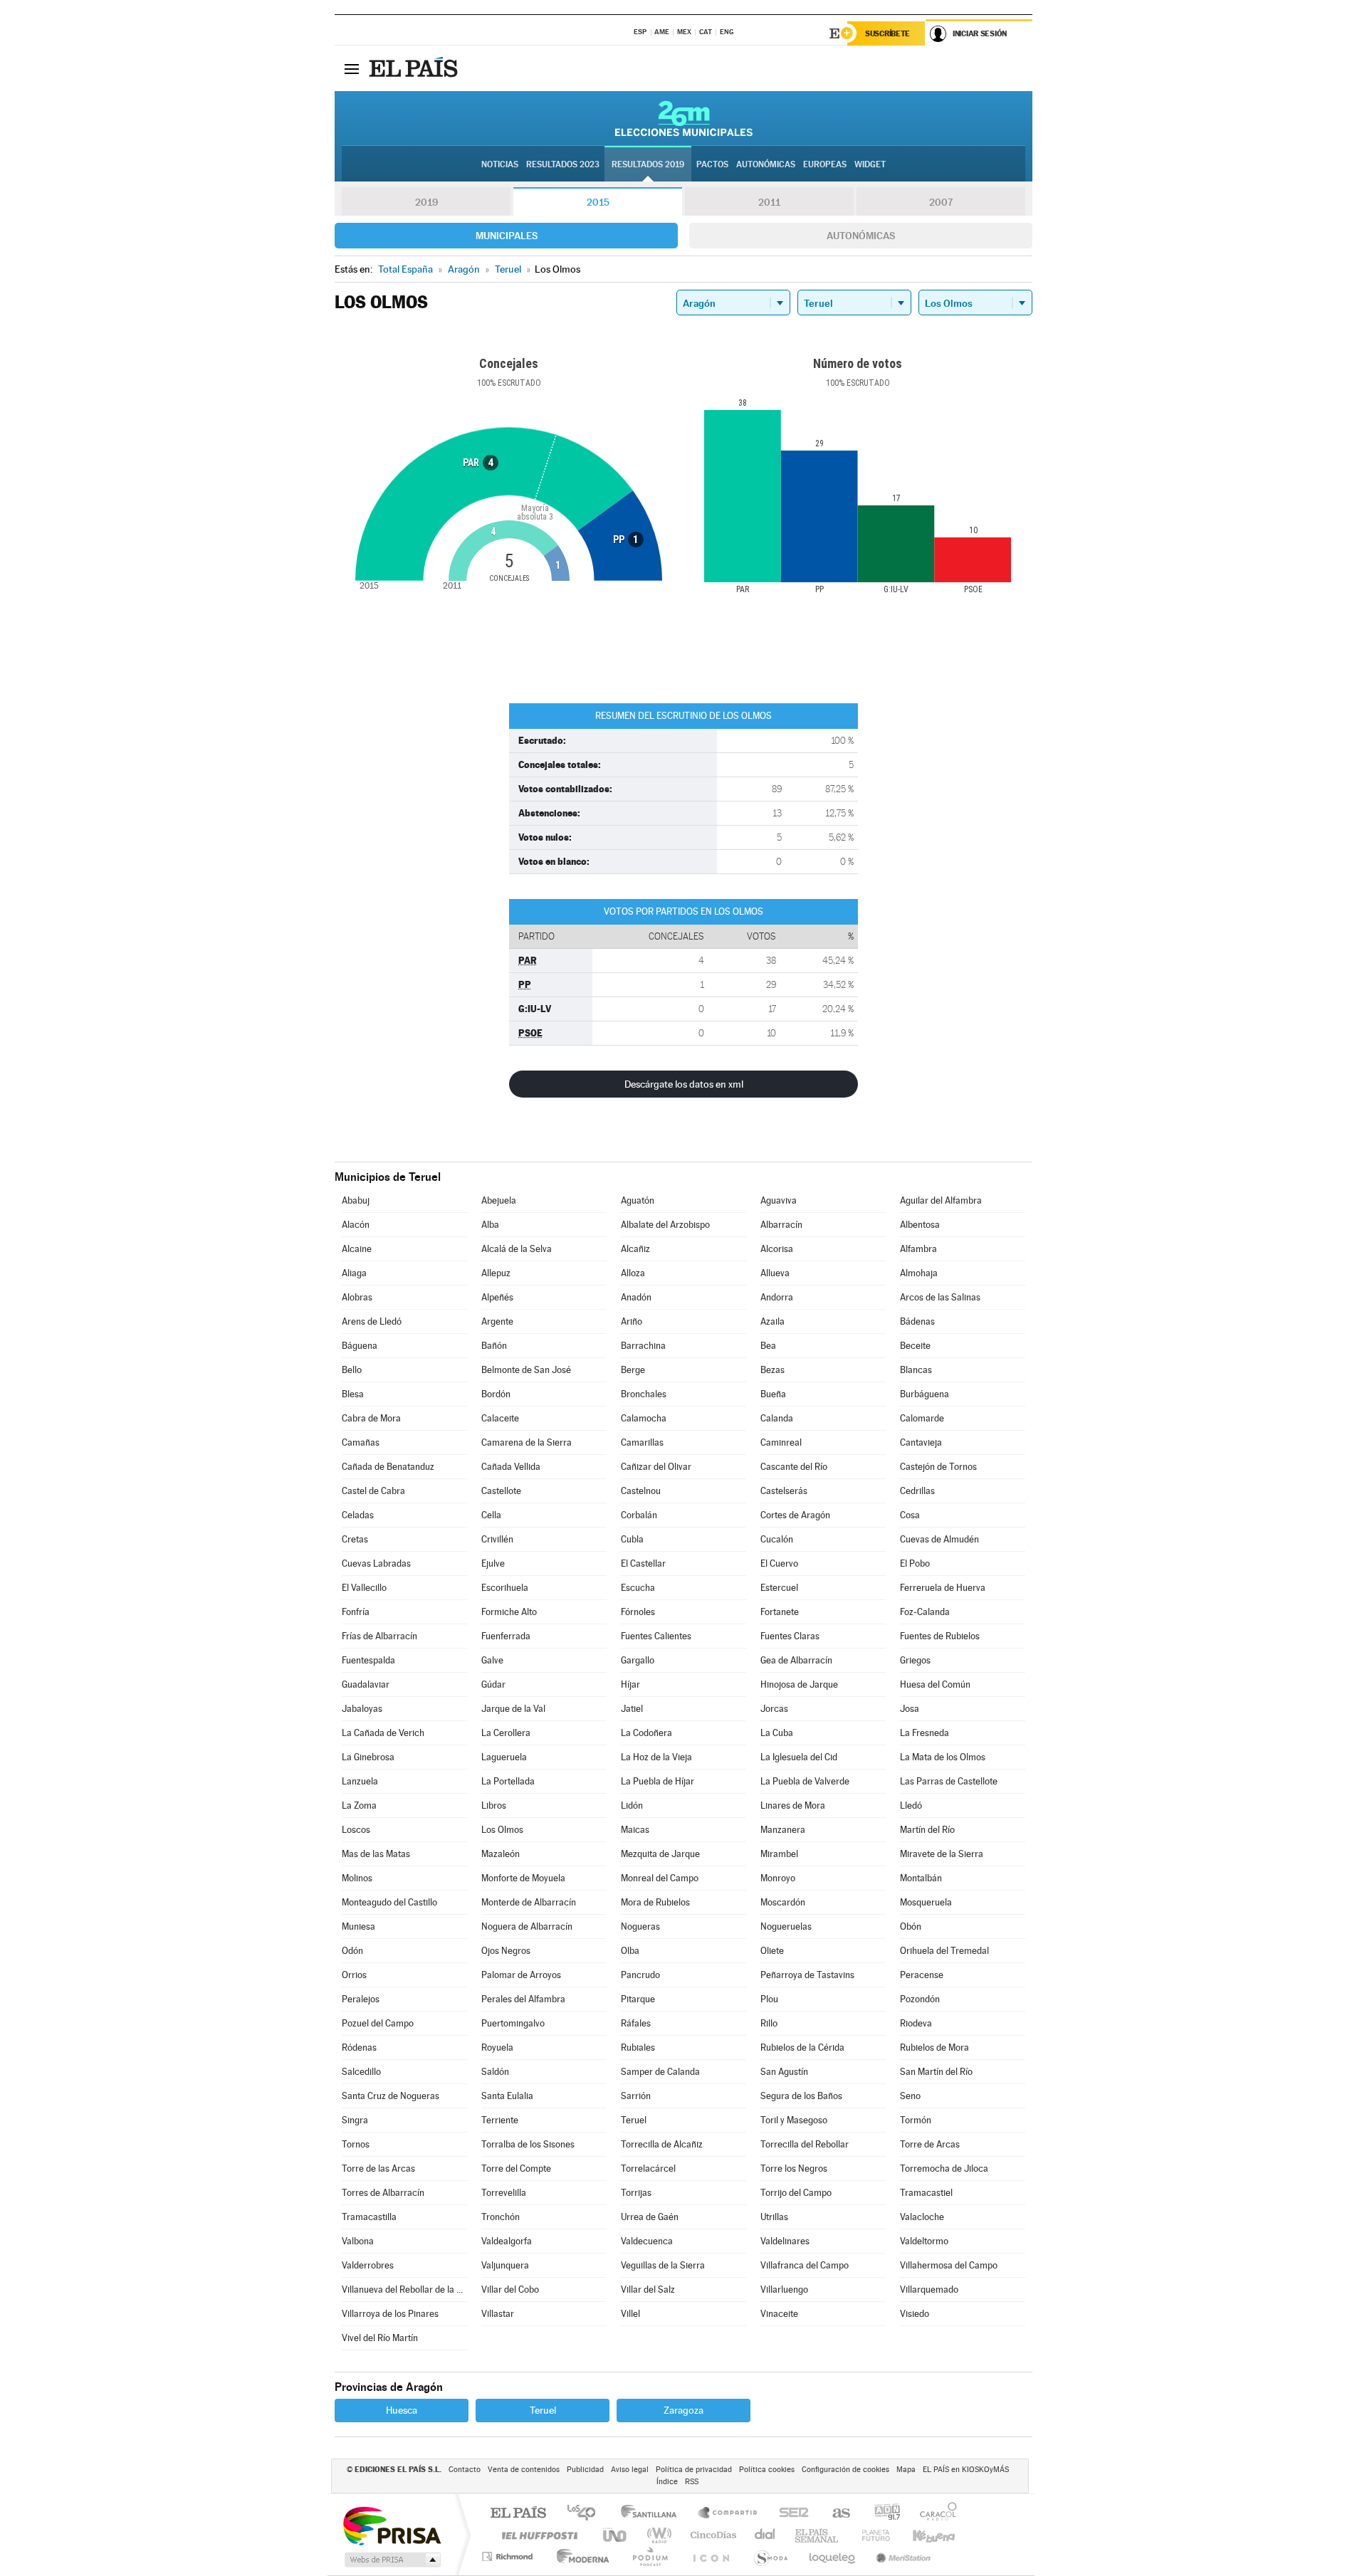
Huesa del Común (935, 1684)
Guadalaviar (366, 1684)
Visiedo (915, 2314)
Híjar (630, 1684)
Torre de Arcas (930, 2144)
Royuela (497, 2047)
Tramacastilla (369, 2217)
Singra (355, 2120)
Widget (870, 164)
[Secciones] (352, 68)
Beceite (915, 1346)
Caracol (934, 2514)
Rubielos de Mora (934, 2047)
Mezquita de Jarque (660, 1854)
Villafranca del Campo (805, 2265)
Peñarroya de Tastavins (807, 1975)
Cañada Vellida (511, 1467)
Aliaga (354, 1273)
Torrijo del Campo (796, 2193)
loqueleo (833, 2556)
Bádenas (917, 1321)
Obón (911, 1926)
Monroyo (778, 1878)
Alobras (357, 1297)
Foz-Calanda (925, 1612)
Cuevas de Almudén (939, 1539)
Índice (667, 2482)
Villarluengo (784, 2290)
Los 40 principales (586, 2514)
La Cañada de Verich (383, 1733)
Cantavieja (921, 1442)
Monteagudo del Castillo (389, 1902)
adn (882, 2514)
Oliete (772, 1951)
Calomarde (922, 1418)
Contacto (465, 2470)
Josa (910, 1709)
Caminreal (781, 1442)
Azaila (772, 1321)
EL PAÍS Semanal (818, 2535)
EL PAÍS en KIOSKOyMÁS (966, 2470)
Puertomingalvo (513, 2023)
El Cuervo (779, 1563)
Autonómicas (861, 236)
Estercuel (779, 1588)
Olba (630, 1951)
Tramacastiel (926, 2193)
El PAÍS (518, 2514)
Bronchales (644, 1394)
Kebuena (921, 2535)
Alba (490, 1225)
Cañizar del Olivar (656, 1467)
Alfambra (918, 1249)
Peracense (922, 1975)
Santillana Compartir (728, 2514)
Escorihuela (505, 1588)
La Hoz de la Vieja (656, 1757)
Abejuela (499, 1200)
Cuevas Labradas (376, 1563)
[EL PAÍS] (415, 68)
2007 (941, 202)
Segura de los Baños (801, 2096)
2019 (426, 202)
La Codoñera (646, 1733)
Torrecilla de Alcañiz (662, 2144)
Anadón (636, 1297)
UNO (616, 2535)
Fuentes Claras (790, 1636)
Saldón (495, 2072)
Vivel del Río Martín (380, 2338)
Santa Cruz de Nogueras (391, 2096)
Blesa (353, 1394)
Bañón (494, 1346)
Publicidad (585, 2470)
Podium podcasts (649, 2556)
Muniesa (358, 1926)
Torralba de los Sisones (528, 2144)
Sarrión (636, 2096)
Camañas (361, 1442)
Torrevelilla (504, 2193)
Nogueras (640, 1926)
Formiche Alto (509, 1612)
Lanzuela (360, 1781)
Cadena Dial (765, 2535)
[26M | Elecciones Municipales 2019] (684, 118)
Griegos (915, 1660)
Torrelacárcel (648, 2168)
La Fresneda (925, 1733)
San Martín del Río (936, 2072)
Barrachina (643, 1346)
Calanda (777, 1418)
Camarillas (642, 1442)
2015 (598, 202)
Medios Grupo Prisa (391, 2560)
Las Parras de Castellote (949, 1781)
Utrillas (774, 2217)
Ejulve (493, 1563)
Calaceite (500, 1418)
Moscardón (783, 1902)
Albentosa (920, 1225)
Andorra (777, 1297)
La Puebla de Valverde (805, 1781)
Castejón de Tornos (938, 1467)
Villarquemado (929, 2290)
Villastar (498, 2314)
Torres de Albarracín (383, 2193)
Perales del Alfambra (523, 1999)
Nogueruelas (786, 1926)
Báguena (360, 1346)
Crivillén (497, 1539)
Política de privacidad (694, 2470)
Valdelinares (785, 2241)
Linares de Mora (793, 1805)
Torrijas (636, 2193)
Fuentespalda (368, 1660)
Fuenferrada (506, 1636)
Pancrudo (640, 1975)
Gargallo (638, 1660)
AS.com (835, 2514)
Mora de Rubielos (655, 1902)
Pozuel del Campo (378, 2023)
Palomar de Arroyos (521, 1975)
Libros (494, 1805)
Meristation (901, 2556)
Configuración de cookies (845, 2470)
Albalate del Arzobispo (665, 1225)
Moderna (579, 2556)
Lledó (911, 1805)
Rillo (769, 2023)
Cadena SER (790, 2514)
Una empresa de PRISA (392, 2525)
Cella (491, 1515)
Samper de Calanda (660, 2072)
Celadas (358, 1515)
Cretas (355, 1539)
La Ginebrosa (368, 1757)
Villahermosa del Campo (949, 2265)
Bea (768, 1346)
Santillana (653, 2514)
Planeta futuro (870, 2535)
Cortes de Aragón (795, 1515)
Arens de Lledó (372, 1321)
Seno (910, 2096)
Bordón (496, 1394)
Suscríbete (887, 33)
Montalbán (921, 1878)
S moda (770, 2556)
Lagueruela (504, 1757)
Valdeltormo (924, 2241)
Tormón (916, 2120)
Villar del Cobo (510, 2290)
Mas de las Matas (376, 1854)
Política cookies (767, 2470)
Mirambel (779, 1854)
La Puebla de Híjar (658, 1781)
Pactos (712, 164)
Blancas (916, 1370)
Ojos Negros (506, 1951)
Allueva (775, 1273)
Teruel (634, 2120)
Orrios (354, 1975)
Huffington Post (537, 2535)
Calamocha (644, 1418)
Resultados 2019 (648, 164)
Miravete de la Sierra (942, 1854)
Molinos (357, 1878)
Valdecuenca (647, 2241)
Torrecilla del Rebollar (805, 2144)
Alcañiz (635, 1249)
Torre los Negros (794, 2168)
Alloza (633, 1273)
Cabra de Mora (371, 1418)
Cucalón (777, 1539)
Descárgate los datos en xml (684, 1084)
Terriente (500, 2120)
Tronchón (501, 2217)
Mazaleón (501, 1854)
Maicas (635, 1830)
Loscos (356, 1830)
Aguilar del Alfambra (941, 1200)
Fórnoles (638, 1612)
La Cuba (777, 1733)
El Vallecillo (364, 1588)
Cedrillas (917, 1491)
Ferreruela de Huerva (943, 1588)
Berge (633, 1370)
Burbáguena (925, 1394)
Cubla (632, 1539)
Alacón (356, 1225)
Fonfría (356, 1612)
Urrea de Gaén (650, 2217)
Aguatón (638, 1200)
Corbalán (639, 1515)
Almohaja (919, 1273)
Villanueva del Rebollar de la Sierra (404, 2290)
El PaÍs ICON (711, 2556)
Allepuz (496, 1273)
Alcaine (357, 1249)
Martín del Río (927, 1830)
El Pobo (915, 1563)
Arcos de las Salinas (940, 1297)
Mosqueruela (926, 1902)
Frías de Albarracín (379, 1636)
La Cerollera (506, 1733)
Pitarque (638, 1999)
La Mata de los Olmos (943, 1757)
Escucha (638, 1588)
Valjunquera (505, 2265)
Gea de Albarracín (796, 1660)
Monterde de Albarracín (529, 1902)
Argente (497, 1321)
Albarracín (781, 1225)
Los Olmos (502, 1830)
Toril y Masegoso (794, 2120)
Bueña (773, 1394)
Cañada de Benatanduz (388, 1467)
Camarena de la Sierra (527, 1442)
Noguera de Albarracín (527, 1926)
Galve (492, 1660)
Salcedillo (361, 2072)
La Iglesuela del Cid (799, 1757)
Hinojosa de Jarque (799, 1684)
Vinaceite (779, 2314)
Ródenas (359, 2047)
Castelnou (641, 1491)
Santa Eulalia (507, 2096)
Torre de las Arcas (378, 2168)
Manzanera (783, 1830)
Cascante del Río (794, 1467)
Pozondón (920, 1999)
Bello (352, 1370)
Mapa (906, 2470)
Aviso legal (630, 2470)
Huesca (402, 2410)
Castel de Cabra (373, 1491)
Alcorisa (777, 1249)
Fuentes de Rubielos (940, 1636)
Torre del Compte (516, 2168)
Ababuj (356, 1200)
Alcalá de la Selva (517, 1249)
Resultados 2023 (563, 164)
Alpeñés (497, 1297)
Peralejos (361, 1999)
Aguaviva (779, 1200)
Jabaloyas (362, 1709)
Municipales (507, 236)
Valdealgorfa (507, 2241)
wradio (657, 2535)
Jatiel (632, 1709)
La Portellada (508, 1781)
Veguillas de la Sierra (663, 2265)
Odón (352, 1951)
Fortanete (780, 1612)
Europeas (825, 164)
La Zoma (359, 1805)
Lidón (632, 1805)
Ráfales (636, 2023)
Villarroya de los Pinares (390, 2314)
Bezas (772, 1370)
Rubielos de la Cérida (802, 2047)
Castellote (501, 1491)
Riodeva (916, 2023)
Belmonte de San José (526, 1370)
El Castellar (643, 1563)
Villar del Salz (648, 2290)
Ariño (632, 1321)
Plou (769, 1999)
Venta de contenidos (524, 2470)
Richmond (509, 2556)
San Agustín (784, 2072)
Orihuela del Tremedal (944, 1951)
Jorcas (774, 1709)
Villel (630, 2314)
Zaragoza (683, 2410)
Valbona (358, 2241)
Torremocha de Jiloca (944, 2168)
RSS (692, 2482)
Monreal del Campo (660, 1878)
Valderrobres (368, 2265)
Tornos (356, 2144)
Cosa (910, 1515)
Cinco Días (711, 2535)
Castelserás (784, 1491)
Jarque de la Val (513, 1709)
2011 (769, 202)
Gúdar (493, 1684)
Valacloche (922, 2217)
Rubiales (638, 2047)
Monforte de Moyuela (523, 1878)
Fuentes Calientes (656, 1636)
